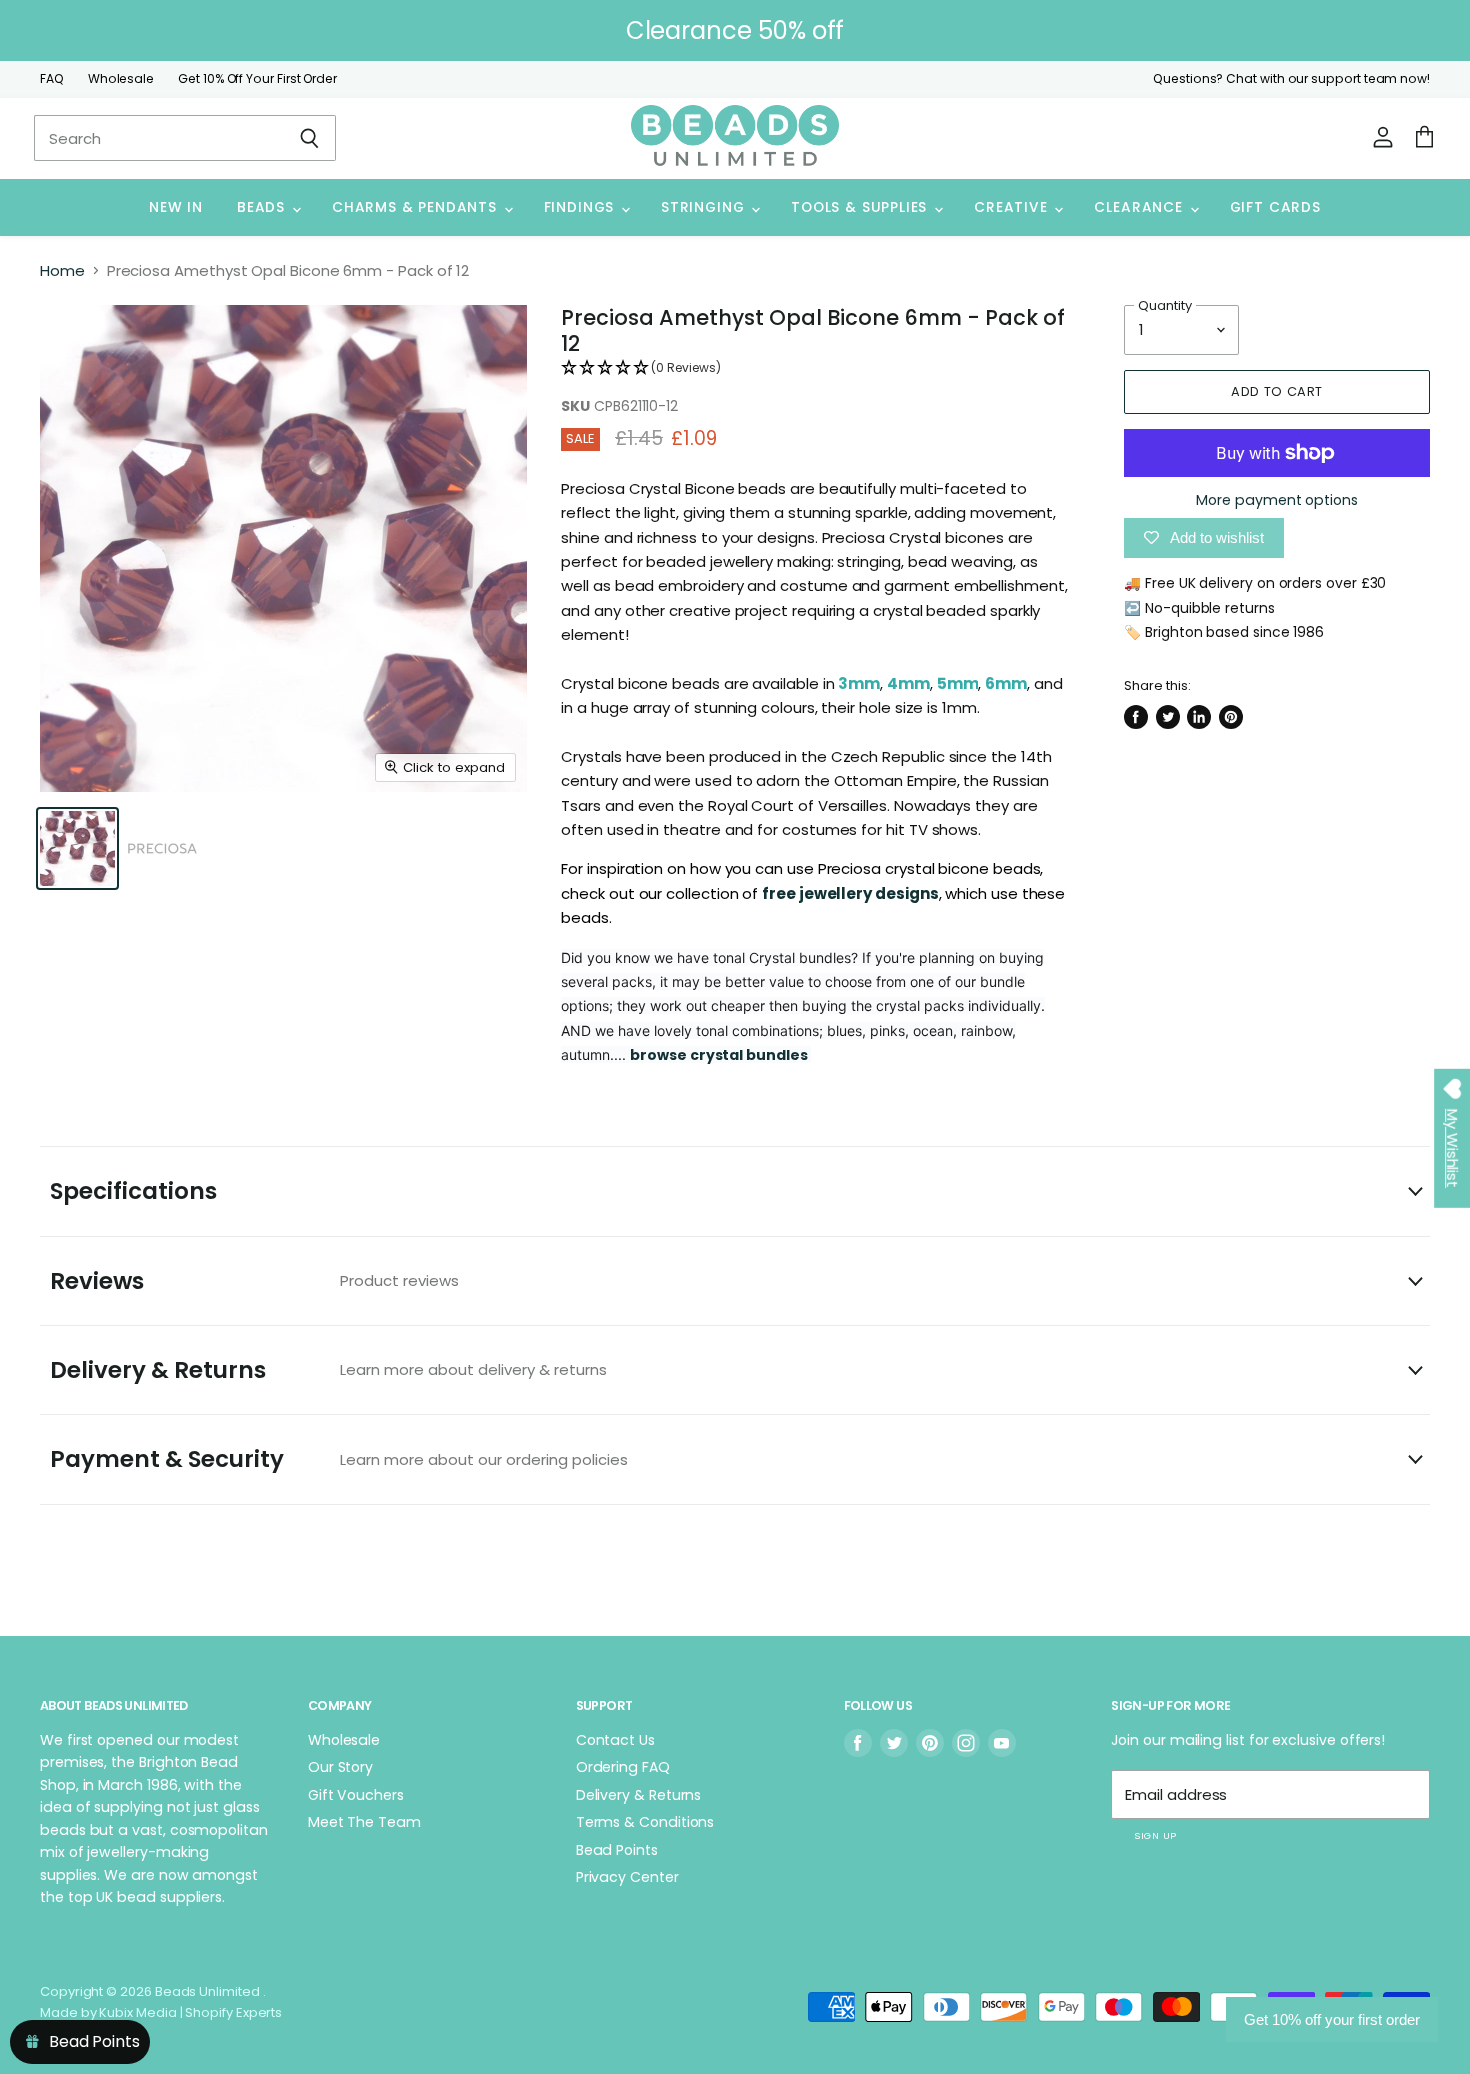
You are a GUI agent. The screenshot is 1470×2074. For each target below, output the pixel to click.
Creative (1013, 207)
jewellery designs (869, 893)
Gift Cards (1275, 207)
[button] (814, 368)
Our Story (340, 1767)
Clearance (1140, 207)
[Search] (309, 138)
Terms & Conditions (645, 1822)
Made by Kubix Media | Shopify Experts (161, 2012)
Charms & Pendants (417, 207)
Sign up (1155, 1835)
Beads (263, 207)
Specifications (133, 1191)
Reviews (254, 1281)
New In (176, 207)
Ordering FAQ (623, 1767)
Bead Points (617, 1850)
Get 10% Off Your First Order (257, 79)
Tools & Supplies (861, 207)
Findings (581, 207)
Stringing (705, 207)
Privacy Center (627, 1877)
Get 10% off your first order (1332, 2019)
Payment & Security (339, 1459)
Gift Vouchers (356, 1795)
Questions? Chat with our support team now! (1291, 79)
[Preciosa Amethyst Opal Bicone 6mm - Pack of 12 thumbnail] (77, 848)
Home (62, 270)
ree (784, 893)
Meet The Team (364, 1822)
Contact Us (615, 1740)
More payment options (1277, 500)
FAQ (52, 79)
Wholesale (121, 79)
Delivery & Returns (328, 1370)
